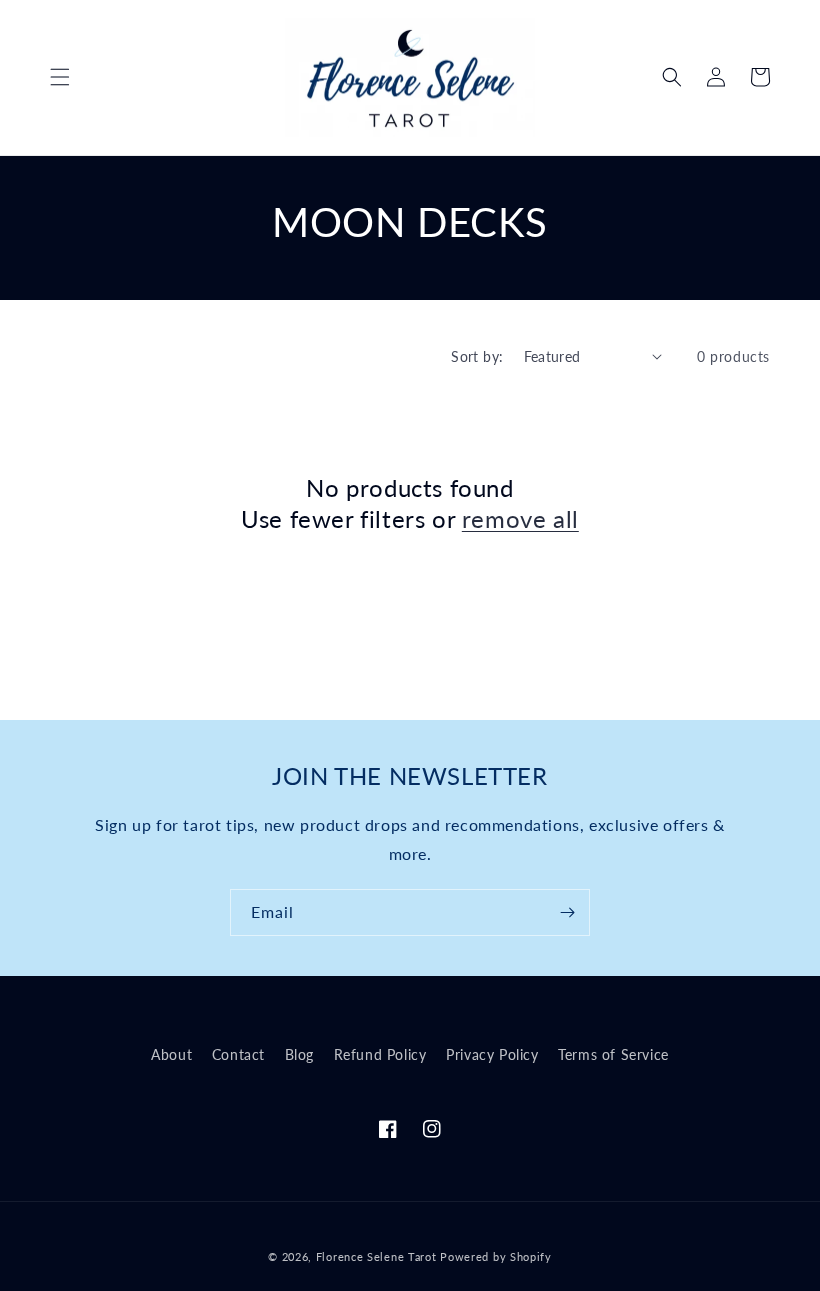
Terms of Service (613, 1054)
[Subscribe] (567, 912)
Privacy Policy (492, 1054)
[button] (60, 77)
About (171, 1054)
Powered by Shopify (496, 1256)
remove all (520, 518)
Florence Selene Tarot (376, 1256)
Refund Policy (380, 1054)
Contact (238, 1054)
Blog (299, 1054)
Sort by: (477, 356)
